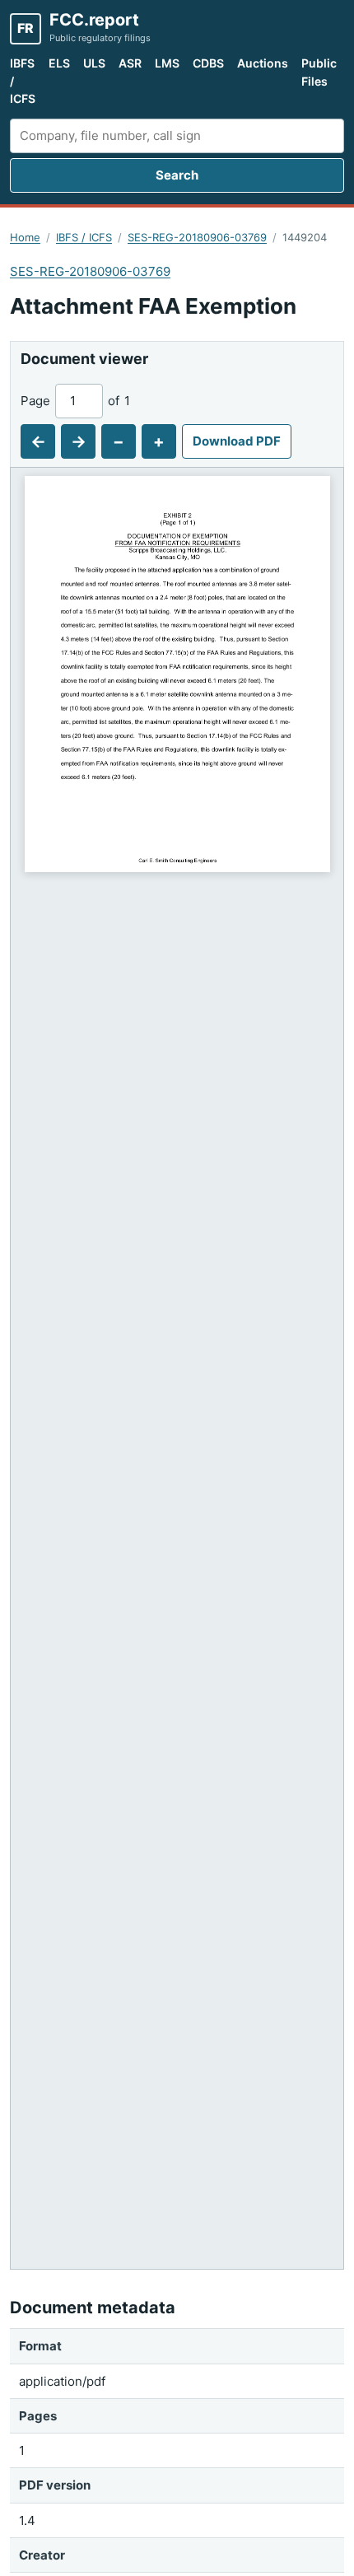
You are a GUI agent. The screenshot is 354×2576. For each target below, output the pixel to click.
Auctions (263, 63)
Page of (75, 401)
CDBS (208, 63)
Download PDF (237, 441)
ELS (59, 63)
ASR (130, 63)
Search (177, 175)
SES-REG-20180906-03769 (197, 237)
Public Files (319, 72)
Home (25, 237)
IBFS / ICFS (23, 81)
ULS (94, 63)
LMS (167, 63)
